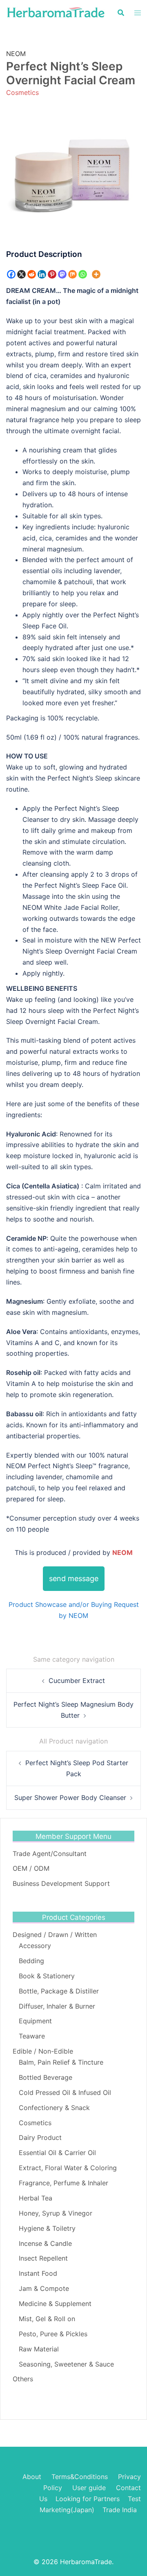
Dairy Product (40, 2137)
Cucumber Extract (77, 1681)
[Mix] (72, 274)
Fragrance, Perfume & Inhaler (63, 2183)
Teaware (32, 2036)
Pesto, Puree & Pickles (53, 2334)
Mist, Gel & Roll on (47, 2319)
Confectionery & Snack (54, 2108)
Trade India (120, 2510)
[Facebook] (11, 274)
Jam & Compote (44, 2288)
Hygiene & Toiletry (47, 2228)
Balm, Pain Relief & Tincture (61, 2062)
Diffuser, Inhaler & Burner (57, 2006)
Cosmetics (22, 92)
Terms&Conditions (80, 2477)
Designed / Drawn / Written (55, 1935)
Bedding (31, 1961)
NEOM (16, 54)
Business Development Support (61, 1883)
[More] (96, 274)
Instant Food (38, 2273)
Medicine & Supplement (55, 2304)
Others (23, 2379)
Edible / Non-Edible (43, 2051)
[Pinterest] (52, 274)
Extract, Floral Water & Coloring (68, 2168)
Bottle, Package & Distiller (59, 1991)
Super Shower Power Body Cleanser (70, 1798)
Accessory (35, 1946)
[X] (21, 274)
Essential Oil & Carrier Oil (57, 2153)
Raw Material (39, 2349)
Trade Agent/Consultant (50, 1854)
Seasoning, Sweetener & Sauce (66, 2364)
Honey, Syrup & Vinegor (56, 2213)
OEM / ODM (31, 1868)
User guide (90, 2488)
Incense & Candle (45, 2243)
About (32, 2477)
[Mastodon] (62, 274)
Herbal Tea (36, 2198)
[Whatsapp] (83, 274)
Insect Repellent (43, 2258)
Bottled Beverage (46, 2077)
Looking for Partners (88, 2499)
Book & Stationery (47, 1976)
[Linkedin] (42, 274)
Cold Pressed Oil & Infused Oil (65, 2092)
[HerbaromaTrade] (56, 12)
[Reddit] (32, 274)
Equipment (35, 2021)
